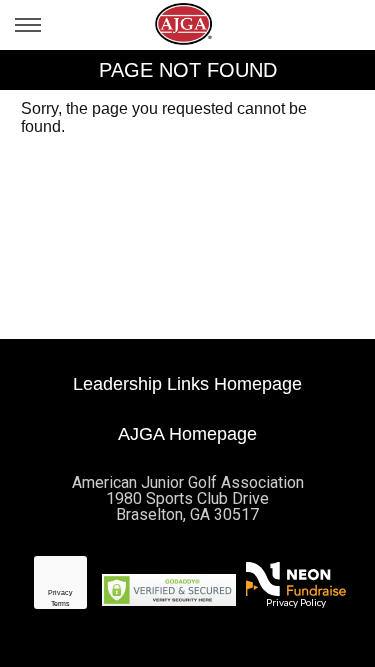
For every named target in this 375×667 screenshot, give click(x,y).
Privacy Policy (296, 602)
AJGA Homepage (187, 434)
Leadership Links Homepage (187, 384)
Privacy (60, 592)
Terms (60, 603)
